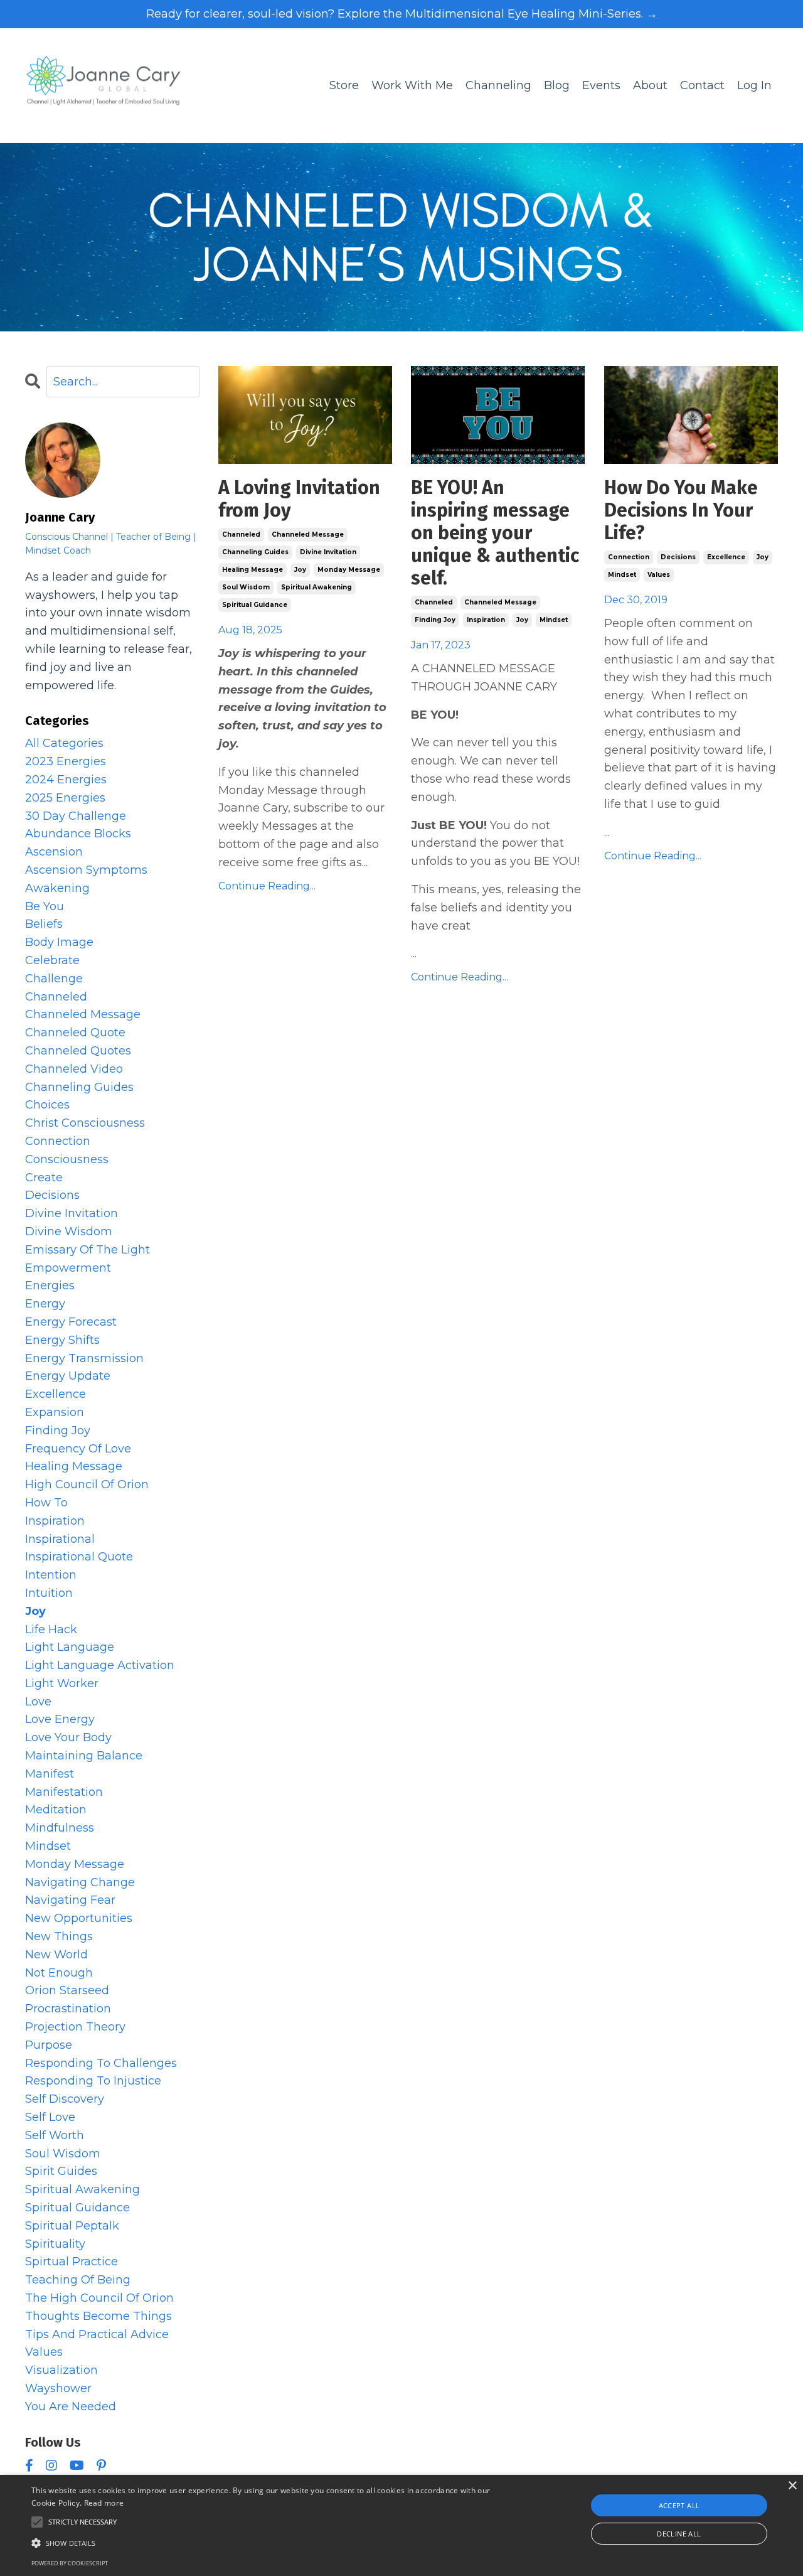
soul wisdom (246, 587)
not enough (59, 1973)
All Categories (64, 743)
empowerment (68, 1268)
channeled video (74, 1069)
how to (46, 1503)
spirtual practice (72, 2262)
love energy (60, 1719)
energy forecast (71, 1322)
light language (70, 1647)
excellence (726, 557)
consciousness (67, 1159)
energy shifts (62, 1340)
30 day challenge (76, 816)
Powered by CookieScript (70, 2563)
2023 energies (66, 761)
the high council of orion (99, 2298)
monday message (349, 570)
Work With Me (412, 85)
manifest (50, 1774)
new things (59, 1936)
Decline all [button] (679, 2534)
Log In (754, 85)
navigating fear (70, 1900)
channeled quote (75, 1033)
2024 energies (66, 780)
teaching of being (78, 2280)
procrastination (68, 2009)
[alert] (401, 2525)
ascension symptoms (86, 870)
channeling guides (255, 552)
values (659, 575)
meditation (56, 1810)
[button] (272, 2543)
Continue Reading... (267, 886)
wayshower (58, 2388)
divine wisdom (69, 1232)
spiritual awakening (316, 587)
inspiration (486, 620)
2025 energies (65, 798)
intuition (49, 1593)
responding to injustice (93, 2081)
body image (59, 942)
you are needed (71, 2407)
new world (56, 1955)
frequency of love (78, 1449)
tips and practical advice (97, 2334)
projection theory (75, 2027)
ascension (54, 852)
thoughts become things (98, 2316)
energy (45, 1304)
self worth (55, 2135)
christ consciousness (85, 1123)
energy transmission (84, 1358)
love (38, 1702)
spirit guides (61, 2171)
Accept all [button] (679, 2505)
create (44, 1178)
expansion (55, 1412)
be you (45, 906)
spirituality (55, 2244)
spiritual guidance (255, 605)
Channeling (498, 85)
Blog (557, 85)
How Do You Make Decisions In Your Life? (681, 510)
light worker (62, 1683)
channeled (241, 534)
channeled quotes (78, 1051)
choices (47, 1105)
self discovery (65, 2099)
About (650, 85)
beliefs (44, 924)
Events (601, 85)
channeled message (308, 534)
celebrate (52, 960)
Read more (104, 2503)
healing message (253, 570)
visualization (61, 2370)
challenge (54, 979)
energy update (68, 1376)
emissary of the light (88, 1250)
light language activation (100, 1665)
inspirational (60, 1539)
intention (51, 1575)
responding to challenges (101, 2063)
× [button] (792, 2486)
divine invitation (328, 552)
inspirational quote (79, 1557)
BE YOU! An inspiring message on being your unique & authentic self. (495, 533)
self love (50, 2117)
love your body (68, 1737)
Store (344, 85)
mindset (554, 620)
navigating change (80, 1882)
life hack (51, 1629)
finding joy (435, 620)
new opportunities (79, 1918)
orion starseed (67, 1990)
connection (629, 557)
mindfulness (60, 1828)
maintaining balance (84, 1756)
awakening (57, 888)
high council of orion (87, 1484)
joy (300, 570)
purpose (49, 2045)
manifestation (64, 1792)
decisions (678, 557)
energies (50, 1285)
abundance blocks (78, 834)
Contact (702, 85)
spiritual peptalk (72, 2226)
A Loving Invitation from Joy (299, 499)
